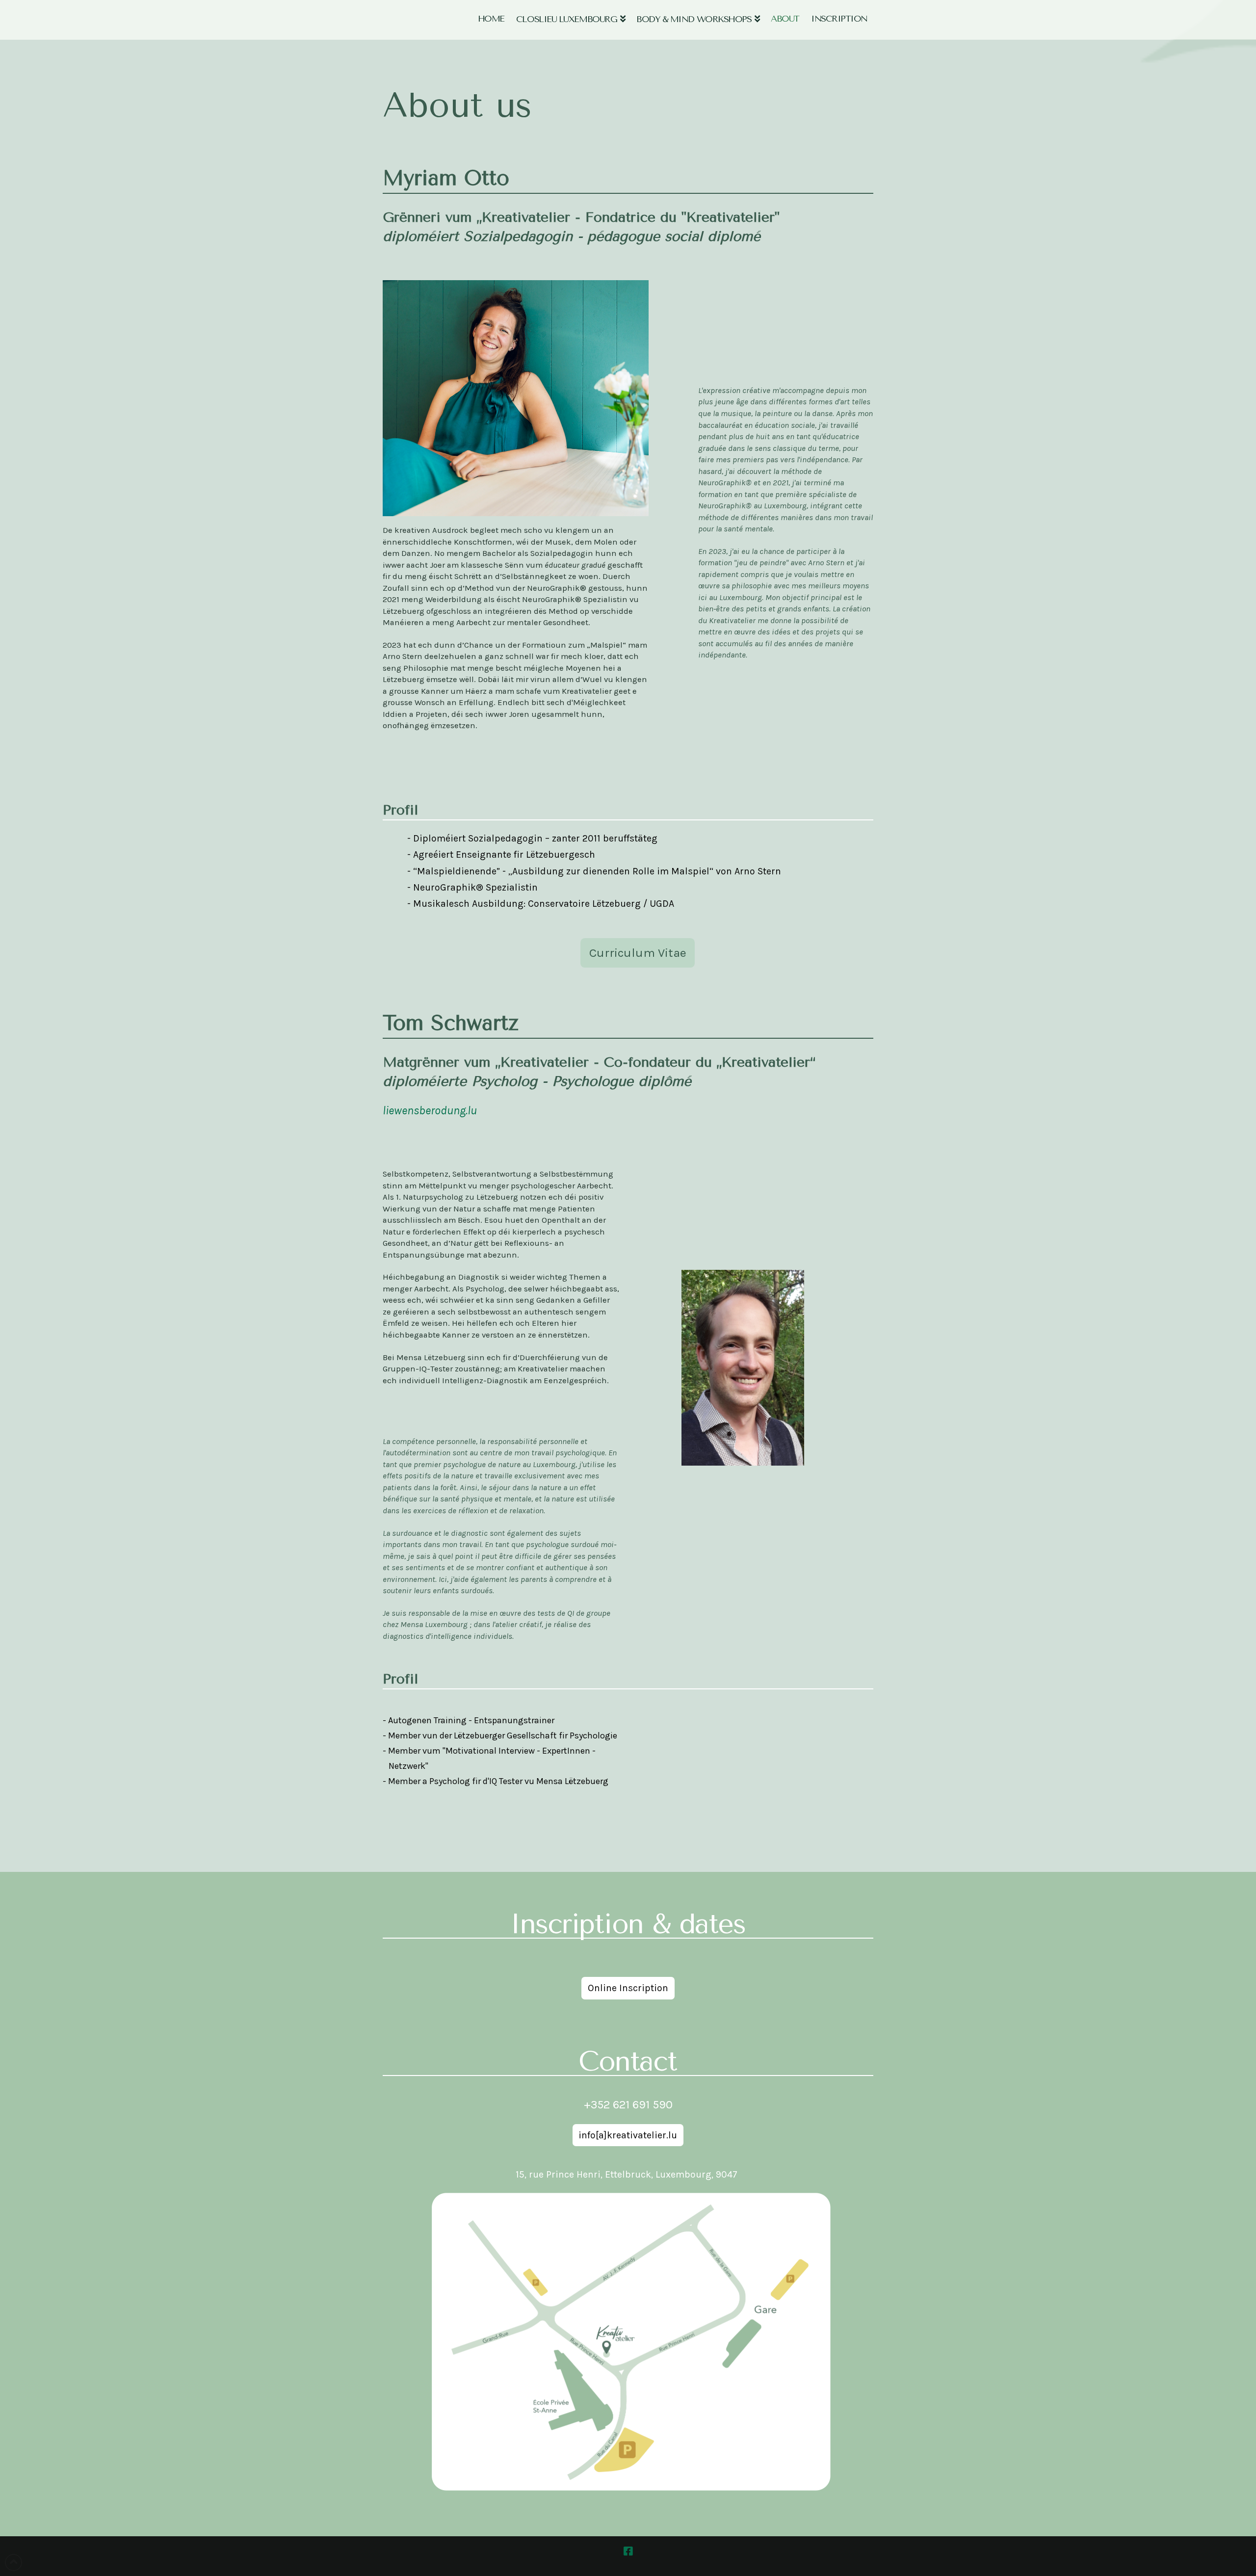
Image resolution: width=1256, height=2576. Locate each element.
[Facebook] (628, 2551)
